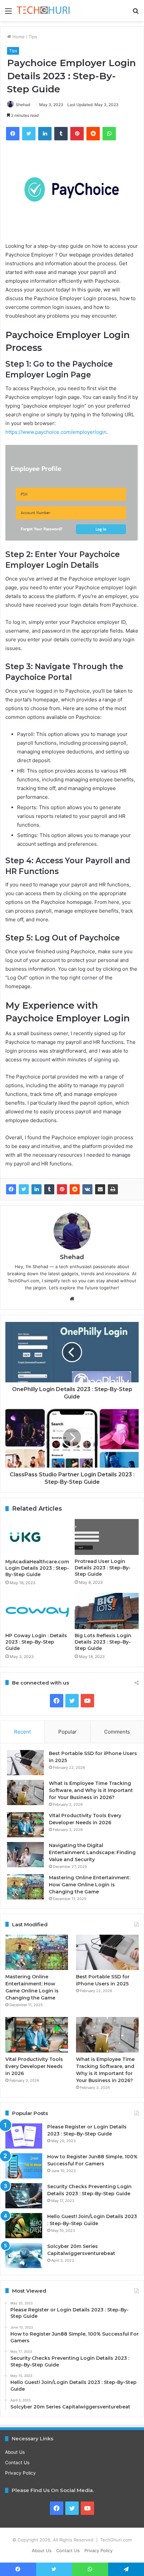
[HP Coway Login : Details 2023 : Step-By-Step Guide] (37, 1611)
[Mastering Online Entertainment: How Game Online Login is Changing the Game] (25, 1887)
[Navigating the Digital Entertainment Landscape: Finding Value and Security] (25, 1855)
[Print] (113, 1189)
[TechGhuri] (44, 11)
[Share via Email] (100, 1189)
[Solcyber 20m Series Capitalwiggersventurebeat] (24, 2256)
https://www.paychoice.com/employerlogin (56, 432)
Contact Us (17, 2463)
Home (18, 37)
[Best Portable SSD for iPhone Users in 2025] (25, 1763)
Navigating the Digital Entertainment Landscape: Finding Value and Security (92, 1852)
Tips (33, 37)
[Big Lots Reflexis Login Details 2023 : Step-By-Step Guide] (107, 1611)
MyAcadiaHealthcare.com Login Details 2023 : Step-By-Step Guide (37, 1568)
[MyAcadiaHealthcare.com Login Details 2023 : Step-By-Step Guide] (37, 1537)
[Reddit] (75, 1189)
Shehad (23, 105)
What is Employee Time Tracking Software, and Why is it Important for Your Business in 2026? (91, 1790)
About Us (15, 2452)
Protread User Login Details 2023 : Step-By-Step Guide (103, 1568)
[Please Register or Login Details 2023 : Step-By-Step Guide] (24, 2136)
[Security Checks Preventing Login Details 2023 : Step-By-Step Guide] (24, 2196)
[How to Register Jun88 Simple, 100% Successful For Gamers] (24, 2166)
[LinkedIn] (37, 1189)
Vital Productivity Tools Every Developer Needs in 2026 (34, 2066)
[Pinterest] (62, 1189)
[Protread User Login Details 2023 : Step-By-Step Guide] (107, 1537)
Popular (67, 1732)
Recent (22, 1732)
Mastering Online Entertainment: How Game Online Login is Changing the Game (90, 1885)
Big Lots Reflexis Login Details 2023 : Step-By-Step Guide (103, 1642)
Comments (117, 1732)
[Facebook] (11, 1189)
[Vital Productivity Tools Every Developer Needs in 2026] (25, 1825)
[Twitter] (24, 1189)
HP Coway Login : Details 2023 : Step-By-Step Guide (36, 1642)
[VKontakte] (87, 1189)
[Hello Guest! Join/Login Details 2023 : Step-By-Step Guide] (24, 2226)
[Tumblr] (49, 1189)
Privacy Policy (20, 2473)
